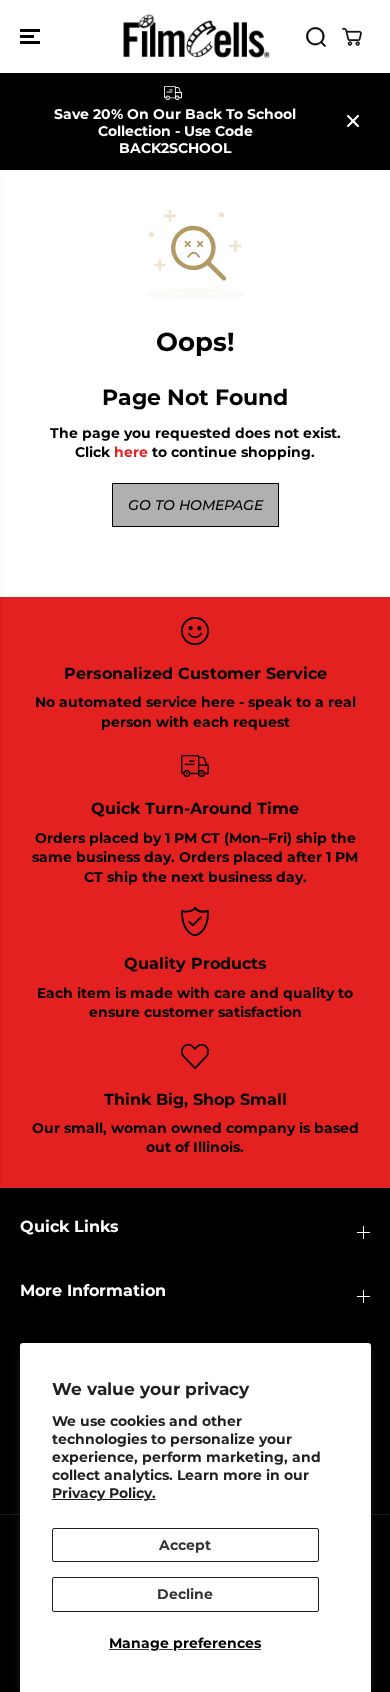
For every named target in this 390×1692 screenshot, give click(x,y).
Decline (185, 1594)
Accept (185, 1545)
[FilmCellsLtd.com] (195, 36)
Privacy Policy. (104, 1493)
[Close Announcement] (353, 121)
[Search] (316, 37)
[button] (32, 36)
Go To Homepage (195, 505)
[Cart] (352, 37)
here (131, 452)
